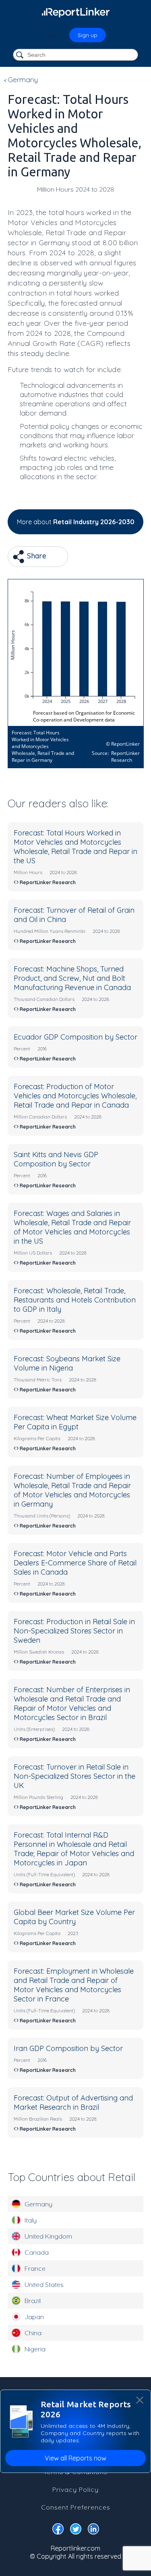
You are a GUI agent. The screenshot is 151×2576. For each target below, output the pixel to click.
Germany (38, 2204)
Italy (31, 2220)
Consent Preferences (76, 2507)
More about (76, 522)
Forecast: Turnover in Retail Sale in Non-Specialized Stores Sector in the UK (74, 1776)
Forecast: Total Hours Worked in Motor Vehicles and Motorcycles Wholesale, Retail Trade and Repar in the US (75, 847)
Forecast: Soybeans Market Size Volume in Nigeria (67, 1363)
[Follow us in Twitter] (76, 2531)
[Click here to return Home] (76, 12)
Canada (37, 2252)
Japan (34, 2317)
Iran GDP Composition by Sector (68, 2048)
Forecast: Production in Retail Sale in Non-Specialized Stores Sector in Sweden (74, 1631)
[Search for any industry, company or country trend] (21, 55)
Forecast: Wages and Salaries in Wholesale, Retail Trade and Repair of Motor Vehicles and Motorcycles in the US (72, 1227)
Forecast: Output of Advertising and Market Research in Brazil (73, 2103)
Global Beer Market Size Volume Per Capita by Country (74, 1917)
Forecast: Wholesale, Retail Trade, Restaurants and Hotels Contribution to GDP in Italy (75, 1300)
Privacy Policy (75, 2489)
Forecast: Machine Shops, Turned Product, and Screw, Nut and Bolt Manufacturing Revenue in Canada (72, 978)
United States (44, 2284)
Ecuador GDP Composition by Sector (75, 1037)
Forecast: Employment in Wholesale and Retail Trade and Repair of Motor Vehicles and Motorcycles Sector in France (74, 1985)
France (35, 2268)
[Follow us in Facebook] (58, 2531)
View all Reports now (75, 2458)
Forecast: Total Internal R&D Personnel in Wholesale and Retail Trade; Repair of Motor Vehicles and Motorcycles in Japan (74, 1849)
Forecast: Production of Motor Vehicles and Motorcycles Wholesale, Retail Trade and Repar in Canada (75, 1096)
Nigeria (35, 2349)
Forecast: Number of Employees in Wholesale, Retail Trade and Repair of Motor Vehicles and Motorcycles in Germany (72, 1490)
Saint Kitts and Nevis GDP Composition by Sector (56, 1159)
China (33, 2333)
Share (36, 556)
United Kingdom (48, 2236)
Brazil (33, 2301)
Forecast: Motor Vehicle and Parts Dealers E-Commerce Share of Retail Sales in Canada (75, 1563)
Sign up (88, 35)
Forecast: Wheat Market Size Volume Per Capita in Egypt (75, 1422)
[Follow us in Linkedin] (93, 2531)
